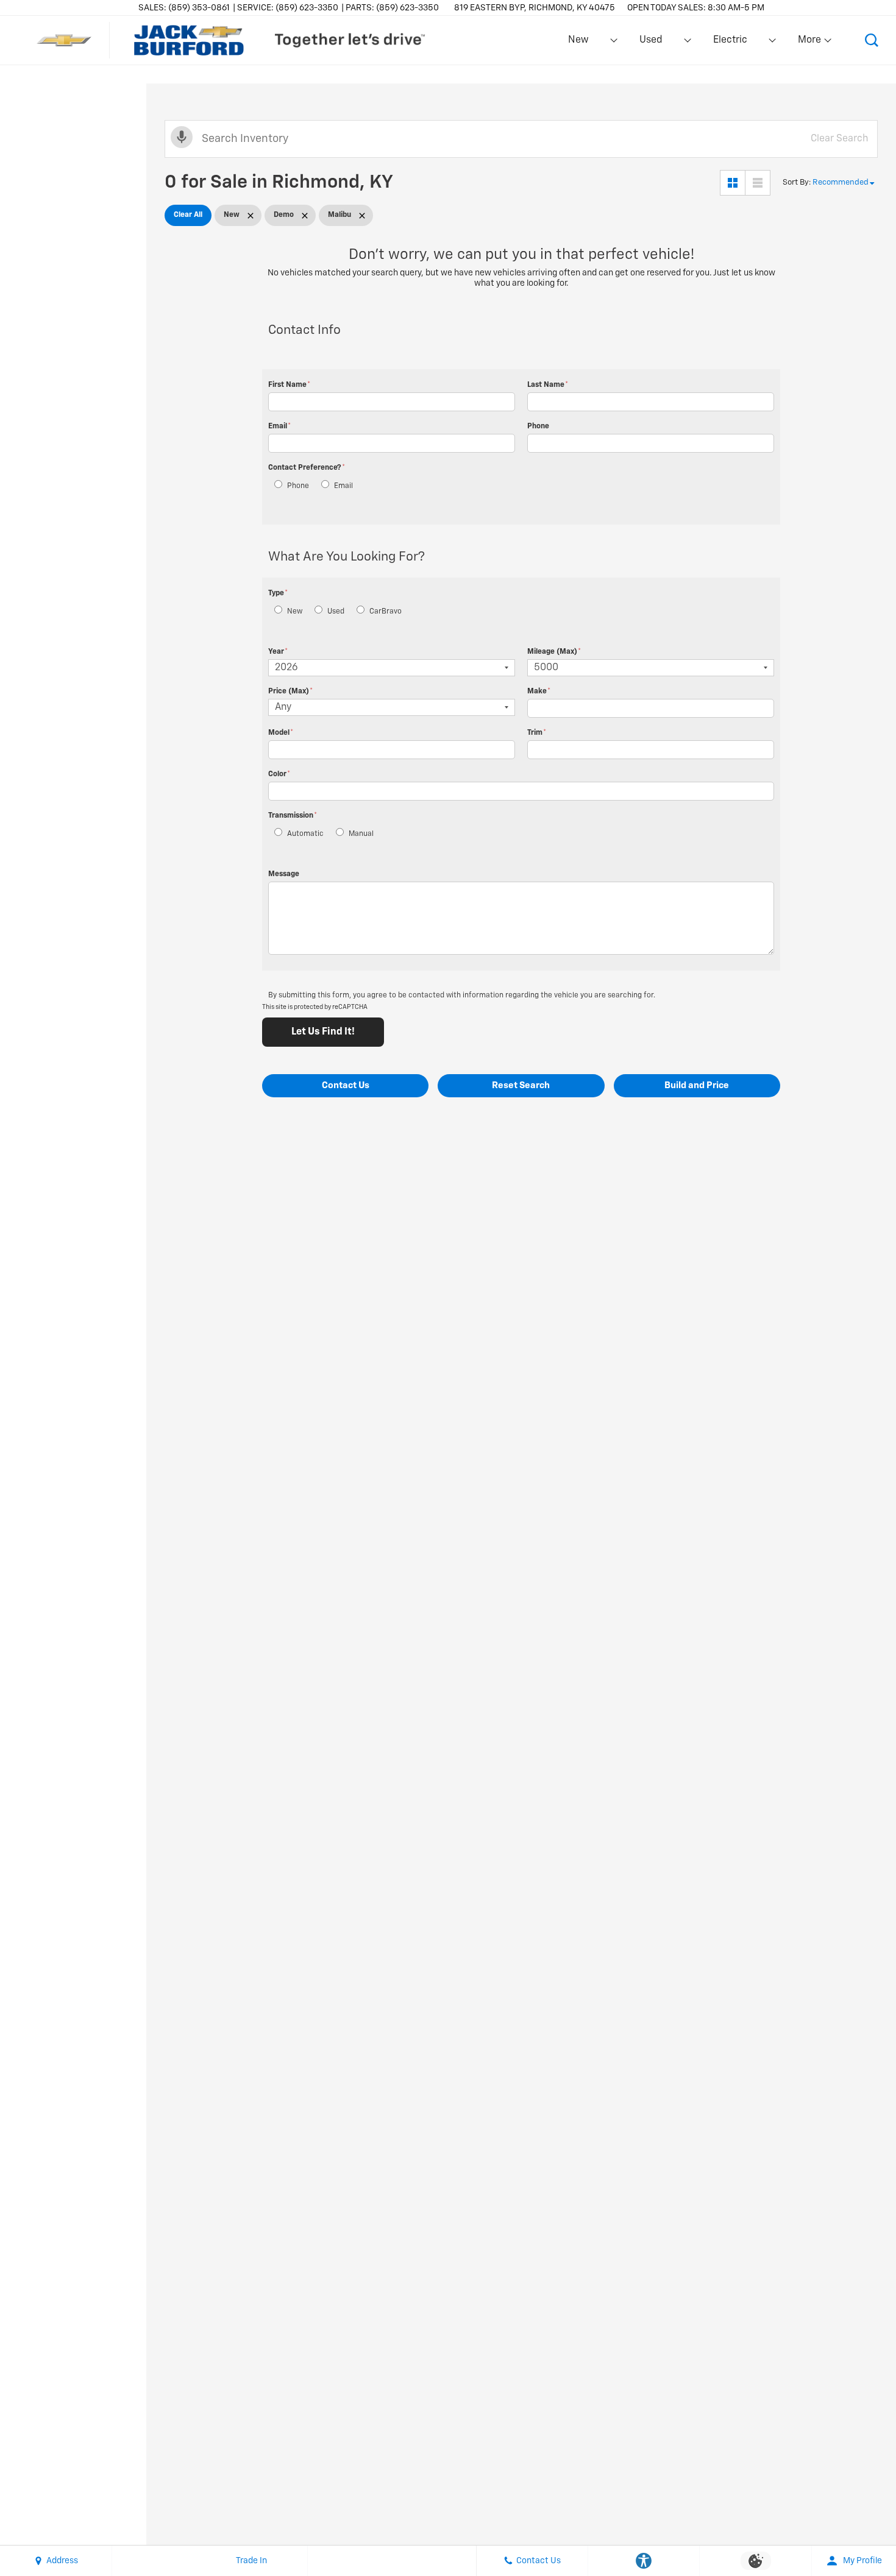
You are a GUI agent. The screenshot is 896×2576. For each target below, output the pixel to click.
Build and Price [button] (697, 1085)
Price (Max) (290, 692)
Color (279, 774)
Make (539, 692)
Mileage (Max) (554, 652)
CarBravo (386, 612)
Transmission (293, 816)
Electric (730, 40)
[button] (872, 40)
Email (279, 426)
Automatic (305, 834)
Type (278, 593)
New (578, 40)
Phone (538, 426)
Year (278, 652)
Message (284, 874)
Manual (361, 834)
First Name (289, 385)
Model (281, 733)
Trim (537, 733)
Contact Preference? (307, 468)
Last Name (548, 385)
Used (651, 40)
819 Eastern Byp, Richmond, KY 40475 (535, 8)
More (810, 43)
